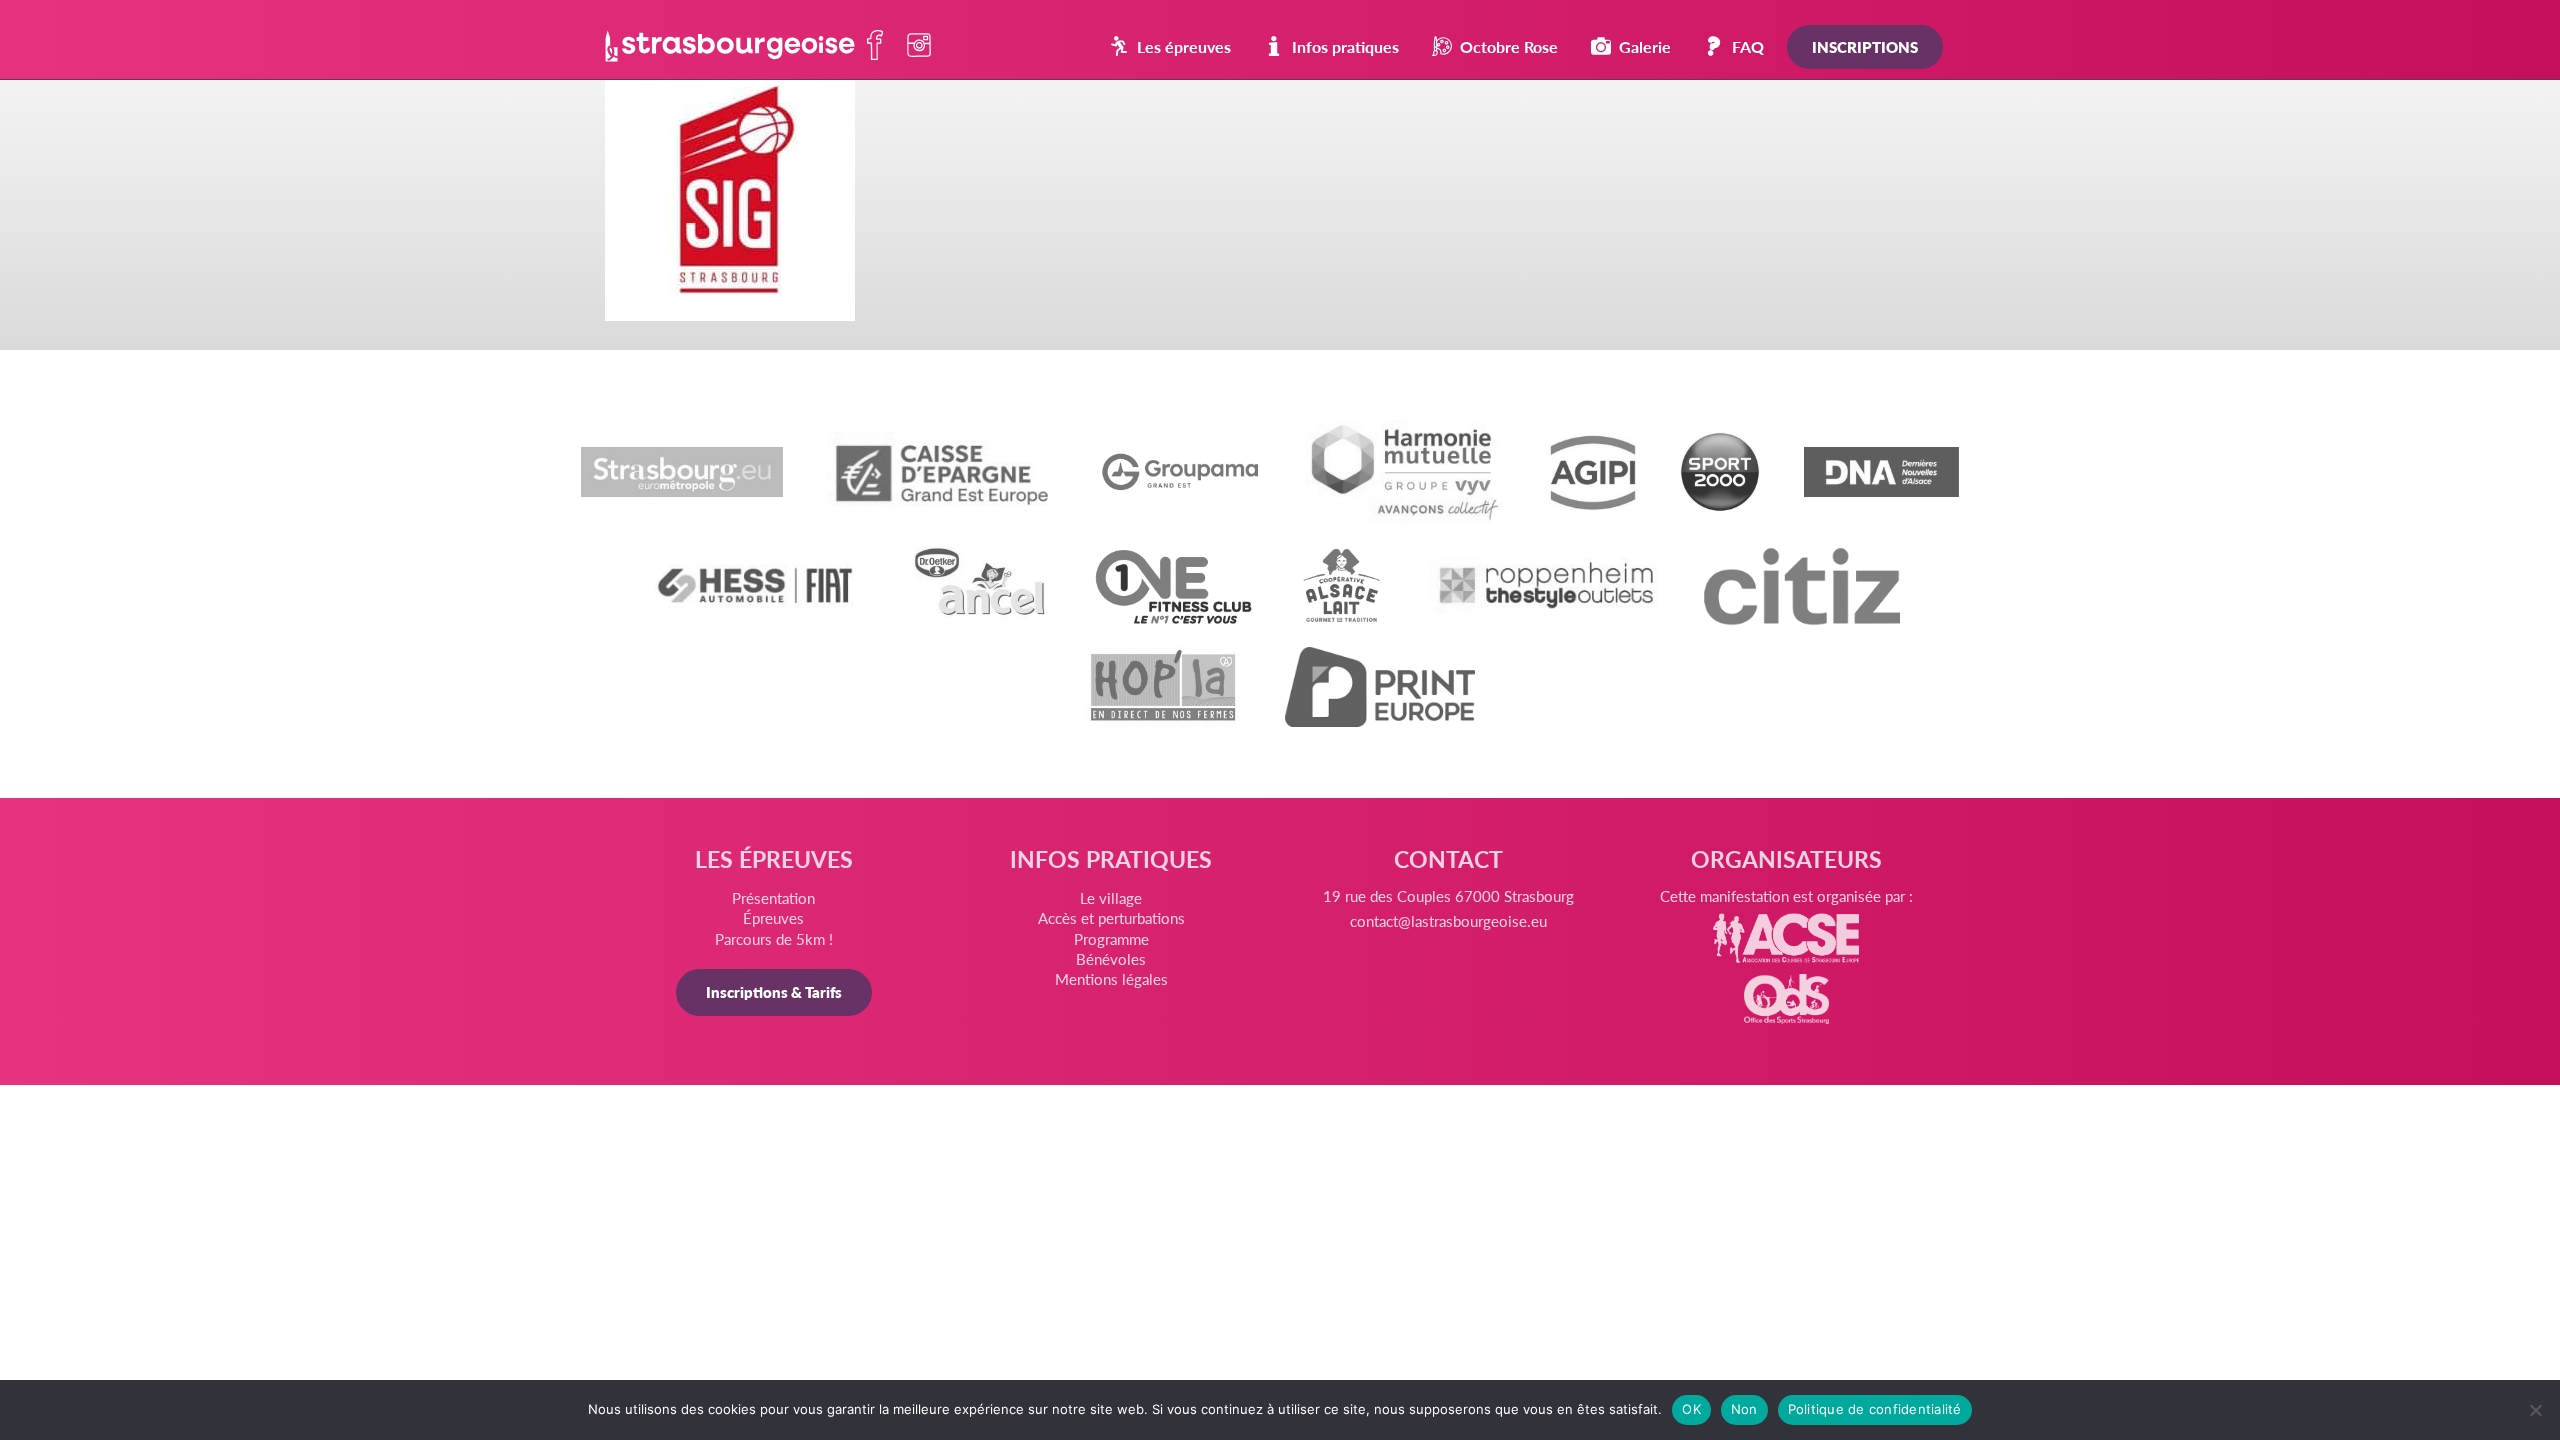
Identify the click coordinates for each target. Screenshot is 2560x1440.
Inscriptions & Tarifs (774, 991)
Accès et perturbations (1111, 917)
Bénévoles (1111, 958)
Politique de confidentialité (1875, 1409)
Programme (1111, 938)
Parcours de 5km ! (774, 938)
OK (1691, 1409)
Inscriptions (1865, 46)
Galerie (1645, 46)
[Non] (2535, 1410)
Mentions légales (1111, 978)
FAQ (1748, 46)
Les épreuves (1184, 46)
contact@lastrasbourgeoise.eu (1448, 920)
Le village (1111, 897)
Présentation (773, 897)
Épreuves (773, 917)
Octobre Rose (1509, 46)
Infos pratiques (1345, 46)
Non (1744, 1409)
